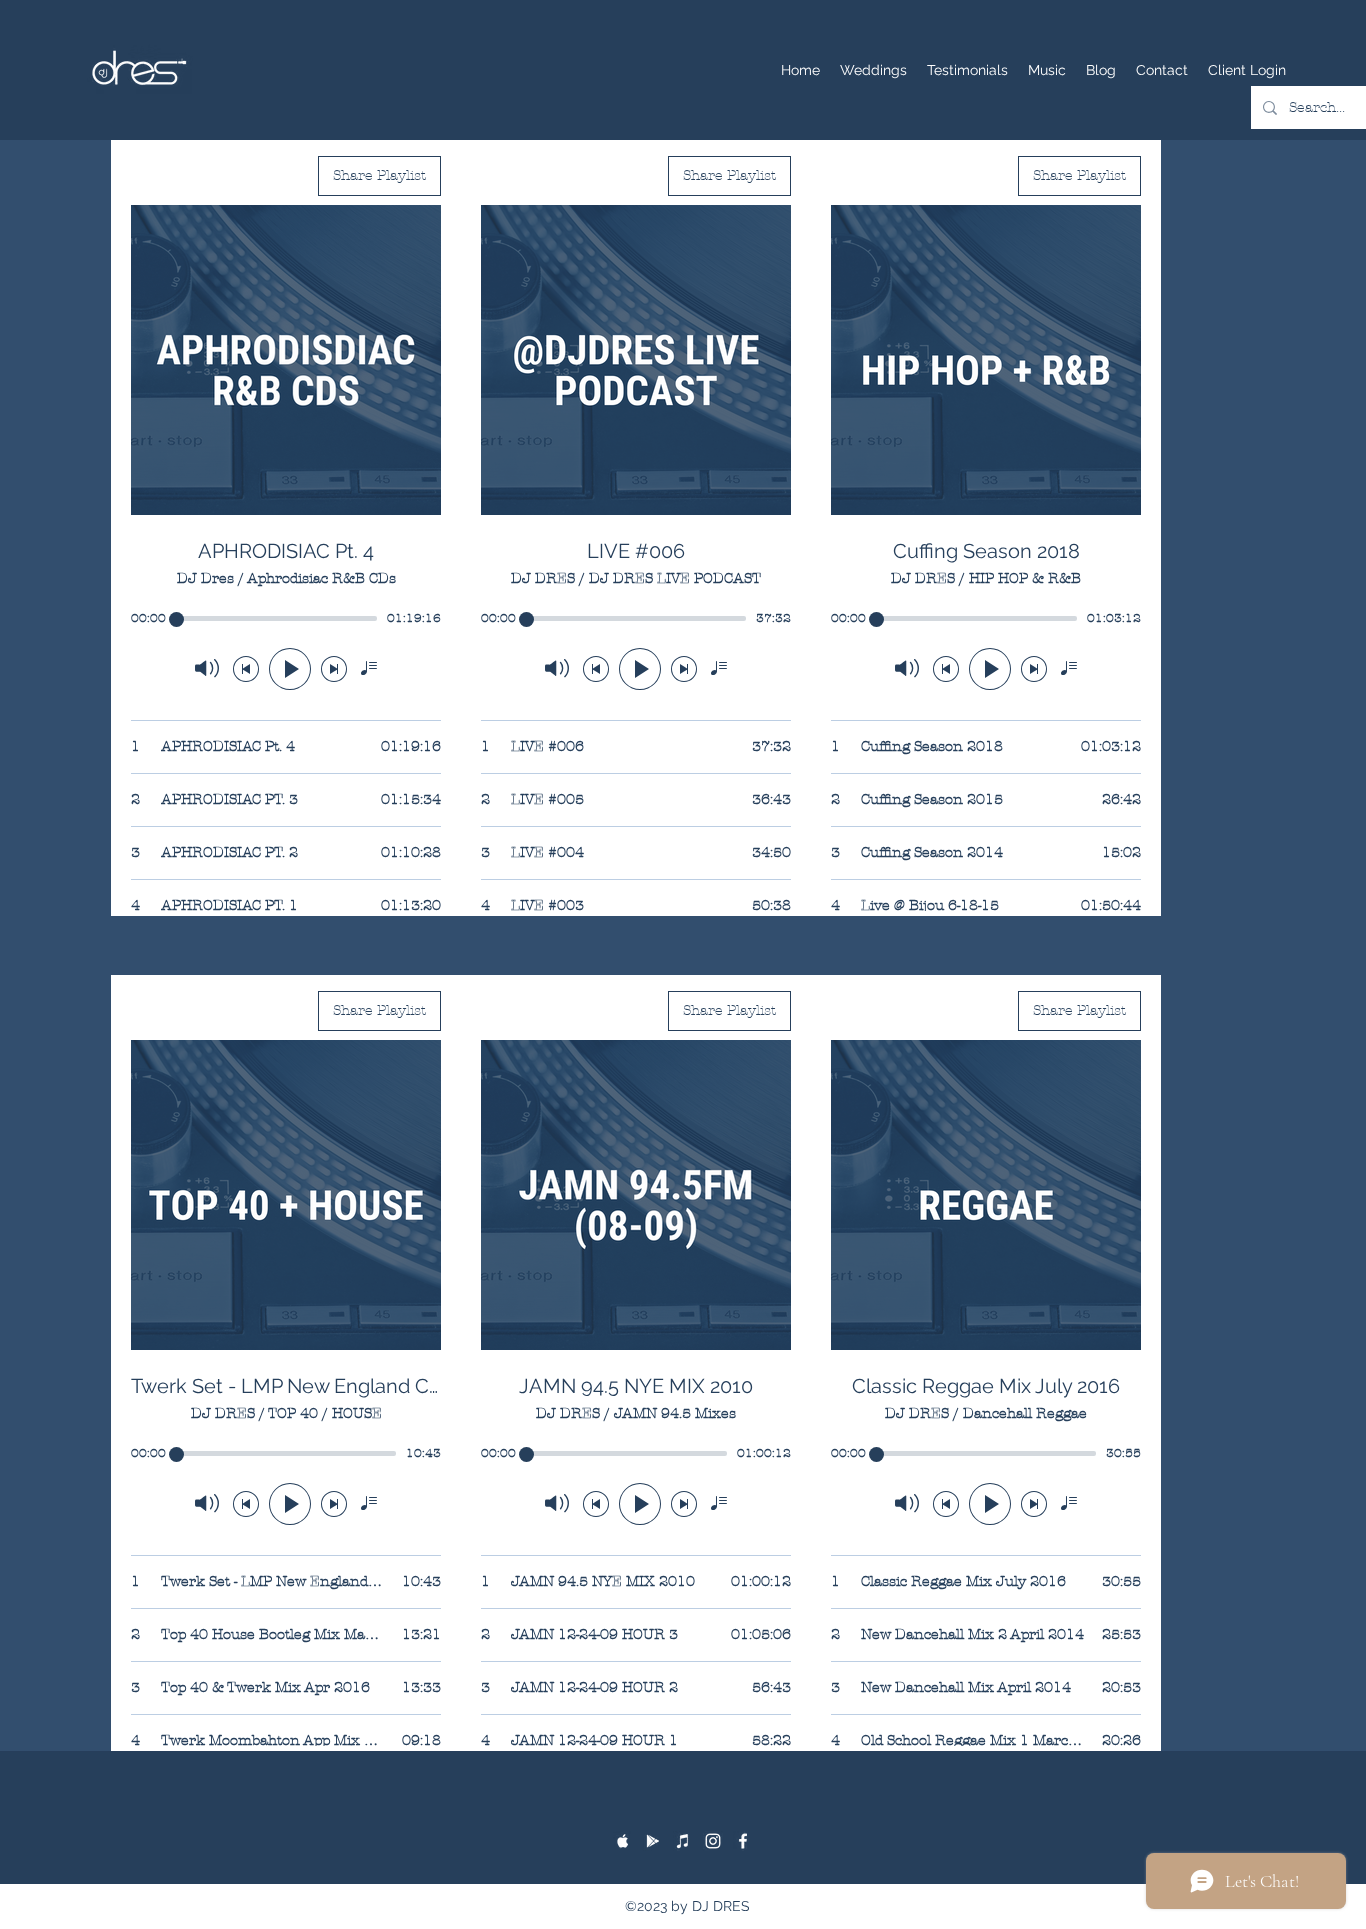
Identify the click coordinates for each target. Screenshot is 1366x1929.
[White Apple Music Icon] (623, 1841)
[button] (1047, 70)
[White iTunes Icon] (683, 1841)
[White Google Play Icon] (653, 1841)
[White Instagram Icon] (713, 1841)
